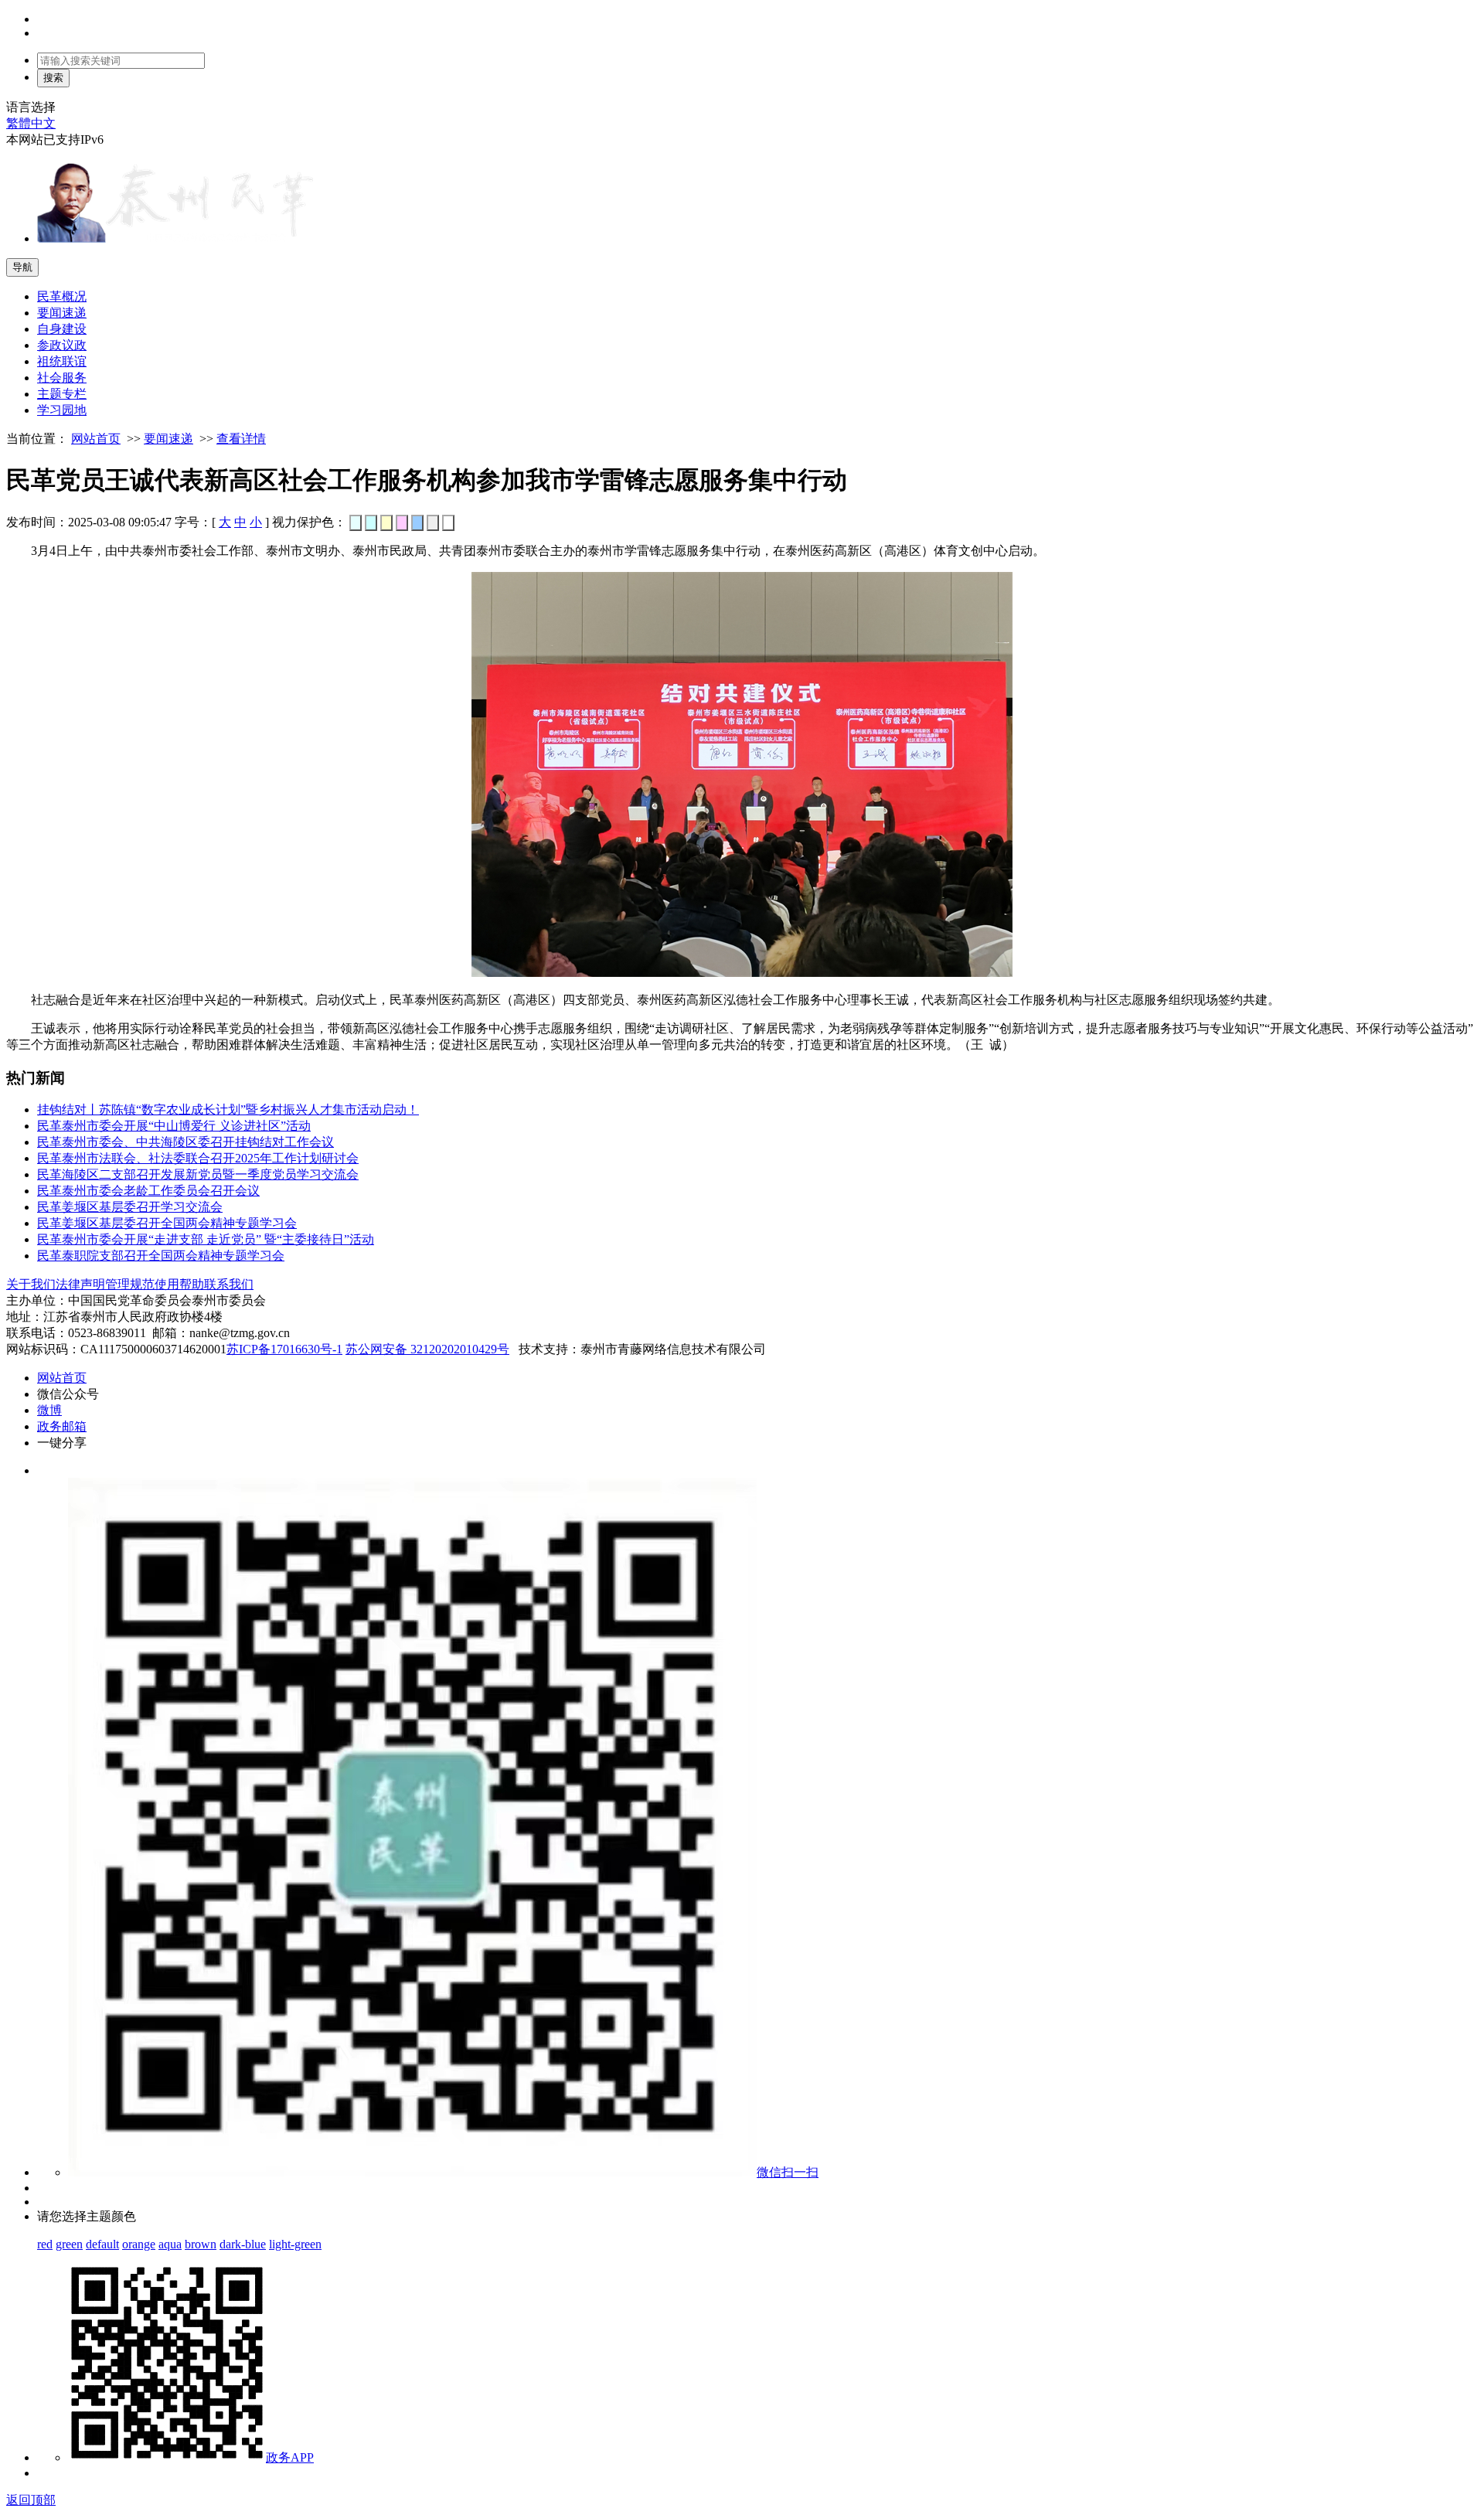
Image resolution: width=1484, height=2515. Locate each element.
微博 (49, 1410)
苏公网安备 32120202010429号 (427, 1349)
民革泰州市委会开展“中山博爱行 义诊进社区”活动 (174, 1126)
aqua (170, 2244)
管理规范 (130, 1284)
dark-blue (243, 2244)
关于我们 (31, 1284)
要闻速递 (168, 439)
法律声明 (80, 1284)
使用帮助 (179, 1284)
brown (201, 2244)
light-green (295, 2244)
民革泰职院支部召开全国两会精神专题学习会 (161, 1256)
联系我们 (229, 1284)
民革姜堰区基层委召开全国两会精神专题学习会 (167, 1223)
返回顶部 (31, 2500)
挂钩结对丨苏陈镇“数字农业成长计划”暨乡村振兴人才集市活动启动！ (228, 1109)
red (45, 2244)
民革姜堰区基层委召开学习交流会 (130, 1207)
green (69, 2244)
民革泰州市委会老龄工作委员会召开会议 (148, 1191)
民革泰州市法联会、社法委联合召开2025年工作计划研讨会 (198, 1158)
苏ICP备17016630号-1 (284, 1349)
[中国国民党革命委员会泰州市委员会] (176, 238)
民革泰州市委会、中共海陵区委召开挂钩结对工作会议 (185, 1142)
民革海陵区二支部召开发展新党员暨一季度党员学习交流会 (198, 1174)
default (102, 2244)
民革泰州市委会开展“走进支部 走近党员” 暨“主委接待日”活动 (206, 1239)
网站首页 (96, 439)
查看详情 (241, 439)
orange (139, 2244)
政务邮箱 (62, 1426)
